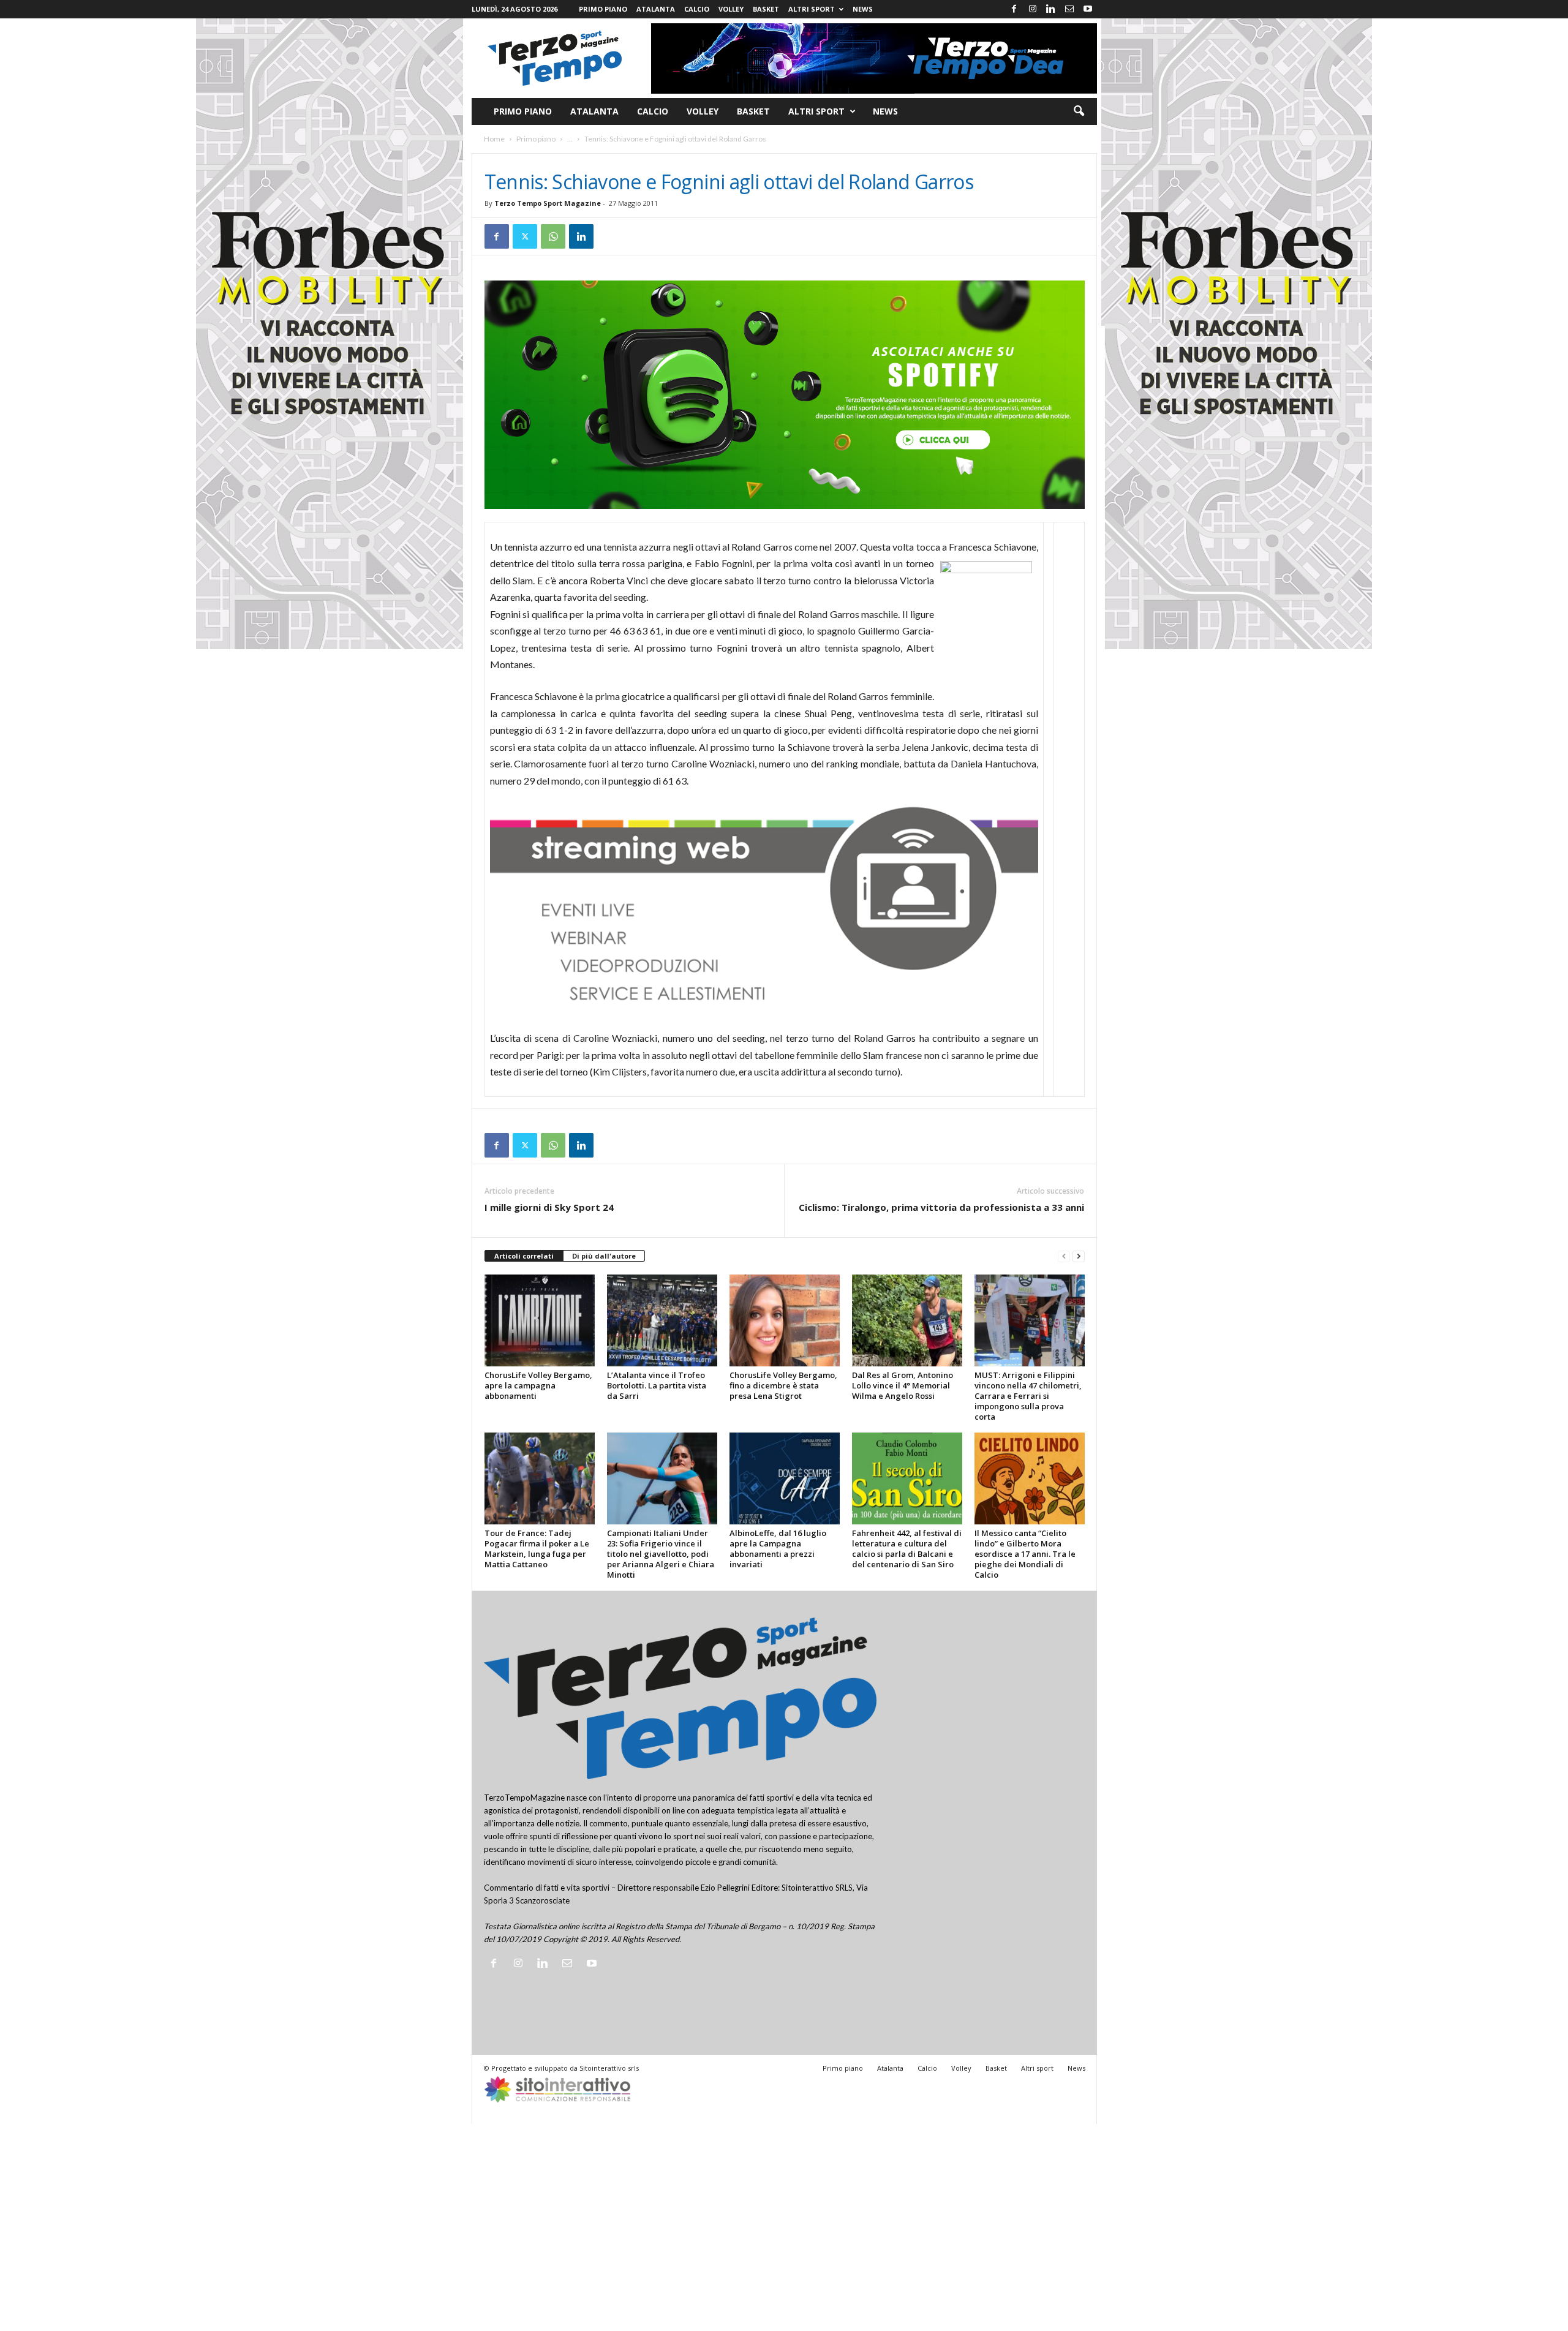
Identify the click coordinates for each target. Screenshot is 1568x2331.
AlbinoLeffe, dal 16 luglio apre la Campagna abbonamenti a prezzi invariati (778, 1549)
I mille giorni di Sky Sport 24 (549, 1207)
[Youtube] (1088, 9)
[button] (1079, 111)
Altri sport (812, 9)
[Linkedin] (1051, 9)
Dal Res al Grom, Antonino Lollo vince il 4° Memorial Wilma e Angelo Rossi (903, 1385)
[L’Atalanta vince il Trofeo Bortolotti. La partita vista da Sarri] (662, 1320)
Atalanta (656, 9)
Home (494, 139)
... (570, 139)
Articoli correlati (524, 1256)
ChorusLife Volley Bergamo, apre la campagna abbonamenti (538, 1385)
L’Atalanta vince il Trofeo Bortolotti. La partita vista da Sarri (657, 1385)
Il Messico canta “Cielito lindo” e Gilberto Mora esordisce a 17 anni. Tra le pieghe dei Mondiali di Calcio (1025, 1554)
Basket (766, 9)
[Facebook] (1014, 9)
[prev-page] (1064, 1256)
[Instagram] (1033, 9)
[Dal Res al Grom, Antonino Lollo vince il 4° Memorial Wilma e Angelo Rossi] (907, 1320)
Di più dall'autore (604, 1256)
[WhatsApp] (553, 236)
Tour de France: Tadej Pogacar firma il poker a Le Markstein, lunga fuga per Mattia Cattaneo (537, 1549)
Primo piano (603, 9)
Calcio (697, 9)
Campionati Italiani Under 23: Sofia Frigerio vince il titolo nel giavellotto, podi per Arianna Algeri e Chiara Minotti (661, 1554)
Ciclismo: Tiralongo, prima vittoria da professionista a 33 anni (941, 1207)
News (863, 9)
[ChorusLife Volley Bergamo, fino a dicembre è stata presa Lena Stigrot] (785, 1320)
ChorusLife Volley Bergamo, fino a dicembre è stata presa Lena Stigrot (783, 1385)
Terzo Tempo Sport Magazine (548, 203)
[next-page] (1079, 1256)
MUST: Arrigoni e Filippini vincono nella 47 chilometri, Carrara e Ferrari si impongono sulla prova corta (1028, 1396)
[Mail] (1069, 9)
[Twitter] (525, 236)
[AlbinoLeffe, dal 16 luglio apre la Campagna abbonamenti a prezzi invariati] (785, 1478)
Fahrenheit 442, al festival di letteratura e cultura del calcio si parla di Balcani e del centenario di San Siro (907, 1549)
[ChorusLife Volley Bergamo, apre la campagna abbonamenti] (540, 1320)
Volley (731, 9)
